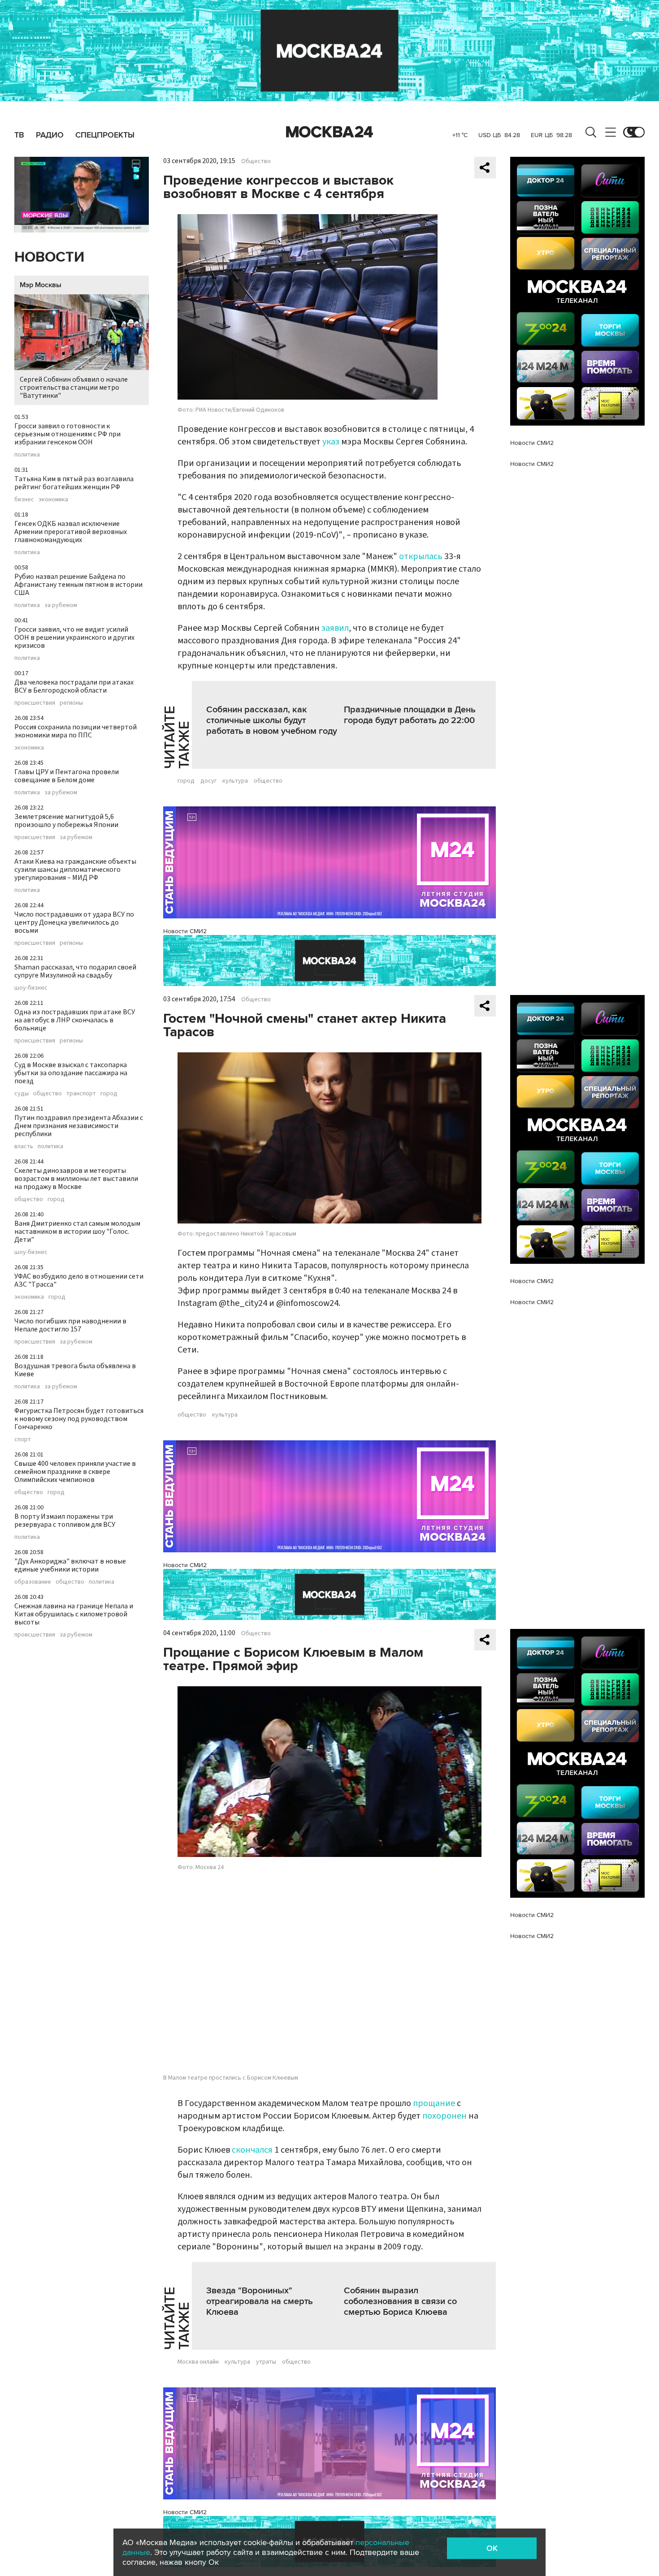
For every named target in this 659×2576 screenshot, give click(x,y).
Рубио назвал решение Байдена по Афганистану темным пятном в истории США (78, 585)
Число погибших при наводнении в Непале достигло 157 (70, 1325)
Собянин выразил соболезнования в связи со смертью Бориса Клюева (400, 2301)
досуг (208, 781)
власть (24, 1146)
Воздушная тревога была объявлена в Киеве (75, 1370)
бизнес (24, 500)
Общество (256, 161)
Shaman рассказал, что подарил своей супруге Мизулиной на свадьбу (75, 971)
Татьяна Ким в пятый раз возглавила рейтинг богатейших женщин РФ (74, 483)
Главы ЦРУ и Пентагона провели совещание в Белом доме (67, 776)
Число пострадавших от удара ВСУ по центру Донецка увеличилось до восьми (74, 922)
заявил (335, 628)
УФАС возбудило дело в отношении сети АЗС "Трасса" (79, 1280)
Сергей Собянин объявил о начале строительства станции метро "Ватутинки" (74, 388)
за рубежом (61, 605)
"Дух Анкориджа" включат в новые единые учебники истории (70, 1565)
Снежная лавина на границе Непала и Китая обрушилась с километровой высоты (74, 1614)
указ (331, 442)
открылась (421, 556)
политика (27, 455)
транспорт (81, 1094)
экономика (53, 500)
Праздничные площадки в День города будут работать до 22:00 (410, 715)
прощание (434, 2103)
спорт (23, 1439)
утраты (266, 2362)
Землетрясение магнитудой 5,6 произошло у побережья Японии (66, 821)
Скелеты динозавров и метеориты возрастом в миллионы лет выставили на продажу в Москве (76, 1179)
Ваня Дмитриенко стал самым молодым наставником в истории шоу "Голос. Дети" (77, 1232)
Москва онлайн (198, 2362)
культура (235, 781)
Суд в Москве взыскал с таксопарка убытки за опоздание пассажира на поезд (71, 1073)
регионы (71, 703)
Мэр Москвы (41, 285)
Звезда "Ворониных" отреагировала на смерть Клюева (260, 2301)
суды (22, 1094)
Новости (49, 257)
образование (33, 1582)
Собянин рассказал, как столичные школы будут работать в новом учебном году (272, 720)
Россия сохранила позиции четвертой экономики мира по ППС (76, 731)
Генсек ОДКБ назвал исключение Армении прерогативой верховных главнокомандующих (71, 532)
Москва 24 (329, 132)
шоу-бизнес (31, 988)
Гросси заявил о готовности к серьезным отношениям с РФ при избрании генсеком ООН (67, 434)
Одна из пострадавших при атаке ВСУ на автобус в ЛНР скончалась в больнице (75, 1020)
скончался (252, 2150)
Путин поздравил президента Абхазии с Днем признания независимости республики (79, 1126)
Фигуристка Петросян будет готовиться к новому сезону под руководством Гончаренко (79, 1419)
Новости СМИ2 (185, 931)
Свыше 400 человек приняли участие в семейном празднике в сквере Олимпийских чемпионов (75, 1472)
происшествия (35, 703)
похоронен (444, 2116)
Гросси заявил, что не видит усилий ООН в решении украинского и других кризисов (74, 638)
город (109, 1094)
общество (48, 1094)
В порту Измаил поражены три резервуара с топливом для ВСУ (65, 1521)
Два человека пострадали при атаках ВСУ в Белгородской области (74, 686)
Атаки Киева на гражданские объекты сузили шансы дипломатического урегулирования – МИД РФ (75, 870)
